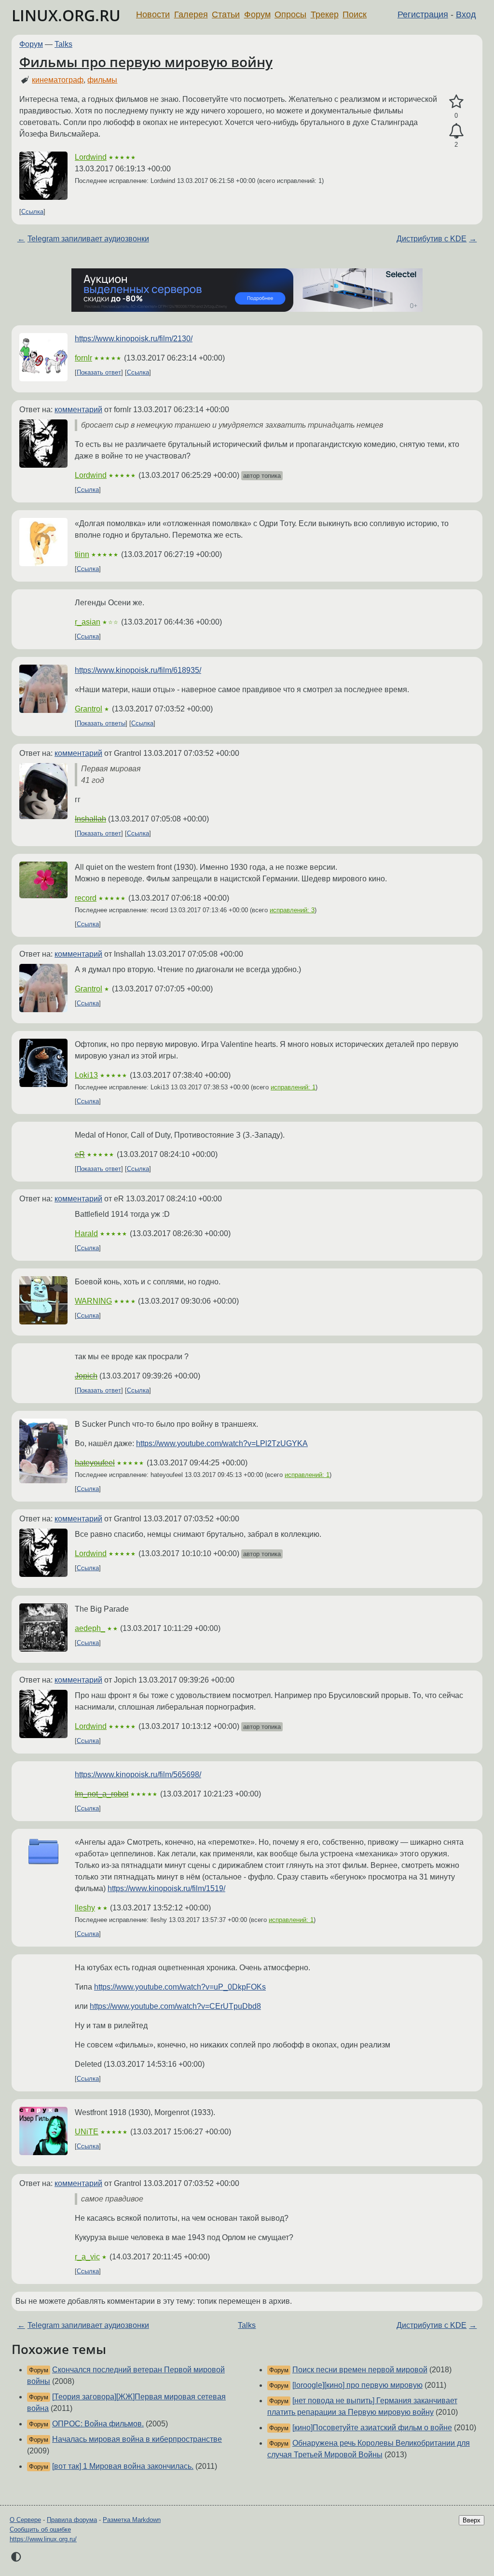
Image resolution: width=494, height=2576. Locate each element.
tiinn (82, 554)
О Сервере (25, 2520)
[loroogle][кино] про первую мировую (357, 2385)
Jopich (86, 1376)
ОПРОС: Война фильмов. (98, 2424)
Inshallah (90, 819)
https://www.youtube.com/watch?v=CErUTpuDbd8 (175, 2006)
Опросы (290, 14)
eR (80, 1154)
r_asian (88, 622)
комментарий (78, 410)
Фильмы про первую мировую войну (146, 62)
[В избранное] (456, 102)
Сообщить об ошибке (40, 2529)
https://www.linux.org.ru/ (43, 2539)
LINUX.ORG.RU (66, 15)
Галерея (191, 14)
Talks (63, 44)
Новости (153, 14)
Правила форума (72, 2520)
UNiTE (87, 2132)
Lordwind (91, 157)
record (86, 898)
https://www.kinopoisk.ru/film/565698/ (138, 1775)
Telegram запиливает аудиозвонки (88, 239)
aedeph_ (90, 1628)
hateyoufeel (95, 1463)
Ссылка (32, 212)
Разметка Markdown (132, 2520)
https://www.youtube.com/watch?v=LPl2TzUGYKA (222, 1443)
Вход (466, 14)
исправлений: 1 (293, 1087)
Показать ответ (99, 372)
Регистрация (423, 14)
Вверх (472, 2520)
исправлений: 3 (292, 910)
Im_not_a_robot (102, 1794)
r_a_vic (87, 2257)
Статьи (226, 14)
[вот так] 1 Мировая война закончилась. (123, 2466)
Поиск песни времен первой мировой (360, 2370)
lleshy (85, 1908)
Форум (257, 14)
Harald (86, 1233)
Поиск (355, 14)
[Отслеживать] (456, 131)
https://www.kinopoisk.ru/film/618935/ (138, 670)
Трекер (325, 14)
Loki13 (86, 1075)
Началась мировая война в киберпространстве (137, 2439)
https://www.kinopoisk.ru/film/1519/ (166, 1888)
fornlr (83, 358)
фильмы (102, 80)
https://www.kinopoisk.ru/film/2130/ (134, 339)
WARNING (93, 1301)
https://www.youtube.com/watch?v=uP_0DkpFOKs (180, 1987)
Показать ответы (101, 723)
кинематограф (58, 80)
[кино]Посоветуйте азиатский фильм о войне (372, 2428)
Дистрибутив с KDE (432, 239)
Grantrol (89, 709)
